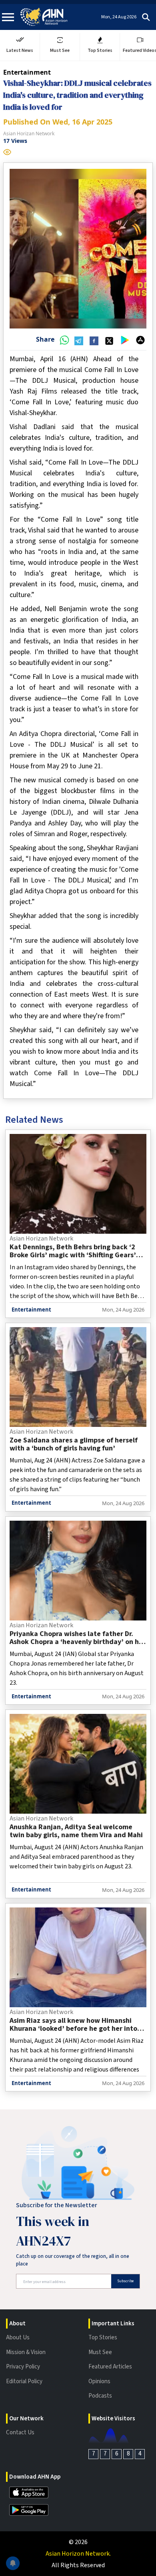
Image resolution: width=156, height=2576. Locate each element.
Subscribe (125, 2281)
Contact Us (20, 2433)
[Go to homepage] (44, 17)
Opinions (99, 2381)
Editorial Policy (24, 2381)
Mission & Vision (26, 2352)
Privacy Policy (23, 2367)
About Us (18, 2338)
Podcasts (100, 2396)
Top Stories (103, 2338)
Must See (100, 2352)
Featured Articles (110, 2367)
